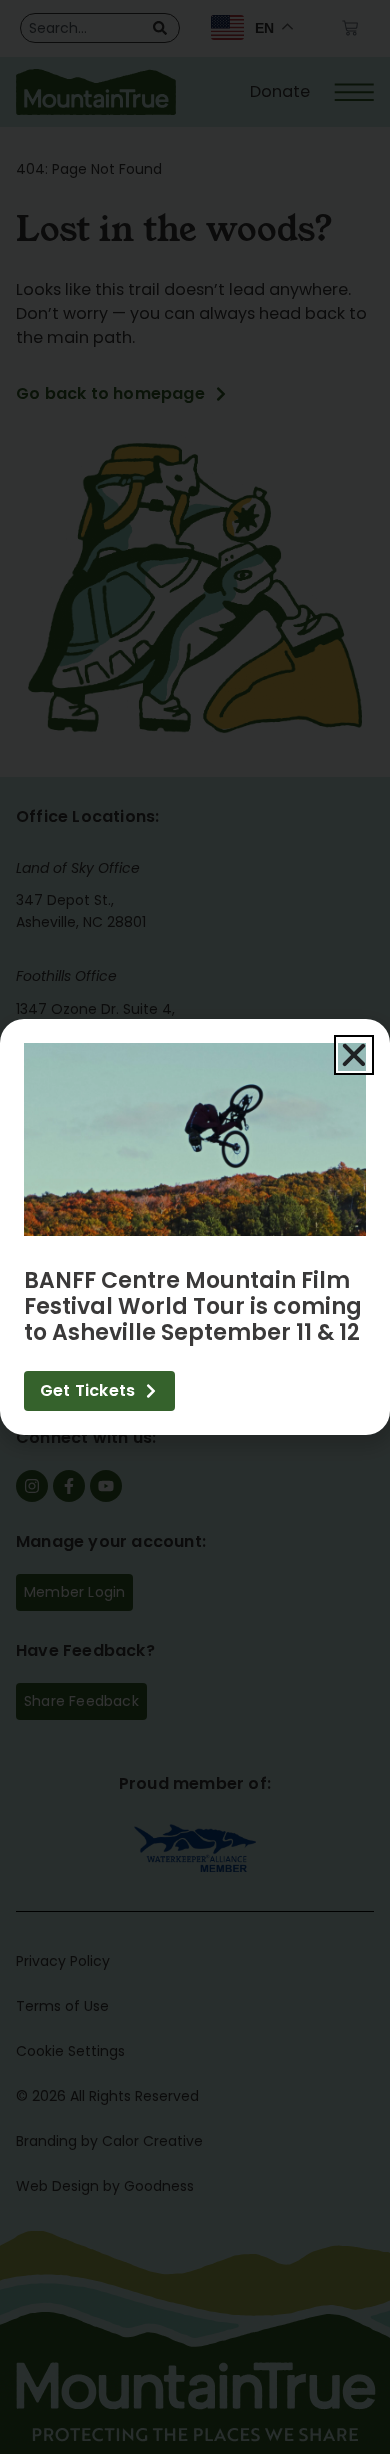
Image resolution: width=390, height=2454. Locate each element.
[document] (195, 1227)
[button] (354, 1055)
